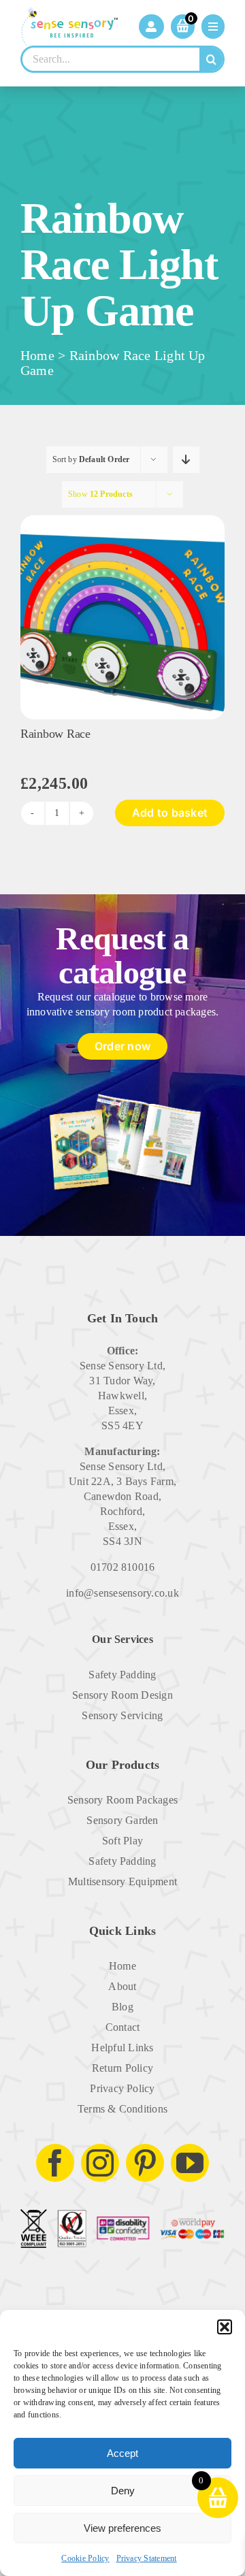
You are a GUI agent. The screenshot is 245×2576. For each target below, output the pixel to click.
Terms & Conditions (122, 2109)
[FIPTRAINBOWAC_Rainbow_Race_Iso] (122, 520)
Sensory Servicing (122, 1715)
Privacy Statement (147, 2558)
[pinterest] (145, 2163)
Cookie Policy (85, 2558)
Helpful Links (122, 2048)
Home (37, 355)
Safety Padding (122, 1675)
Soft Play (122, 1841)
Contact (123, 2027)
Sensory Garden (122, 1820)
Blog (122, 2007)
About (122, 1986)
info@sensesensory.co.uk (122, 1593)
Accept (122, 2453)
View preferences (122, 2528)
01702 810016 (123, 1567)
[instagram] (100, 2163)
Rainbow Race (55, 734)
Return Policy (122, 2068)
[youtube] (190, 2163)
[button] (225, 2327)
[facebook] (55, 2163)
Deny (123, 2491)
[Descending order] (186, 460)
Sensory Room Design (122, 1695)
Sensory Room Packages (122, 1800)
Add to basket (170, 813)
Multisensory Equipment (122, 1881)
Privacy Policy (122, 2088)
